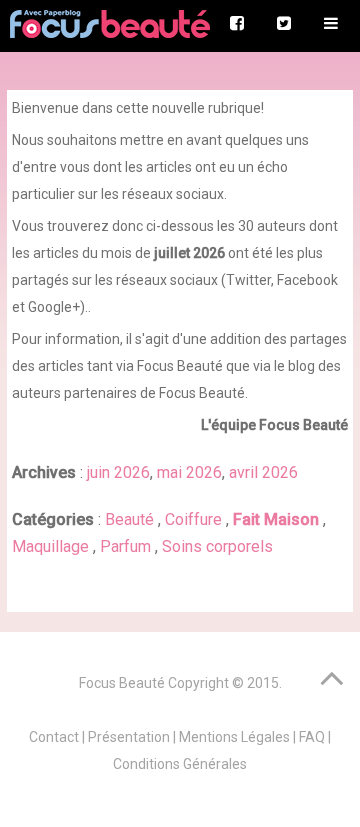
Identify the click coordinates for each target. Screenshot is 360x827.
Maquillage (52, 546)
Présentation (129, 737)
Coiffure (195, 519)
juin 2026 (118, 472)
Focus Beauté (122, 683)
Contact (54, 737)
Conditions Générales (180, 764)
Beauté (131, 519)
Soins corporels (217, 546)
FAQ (312, 737)
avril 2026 (263, 472)
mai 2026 (189, 472)
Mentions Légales (234, 737)
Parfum (127, 546)
